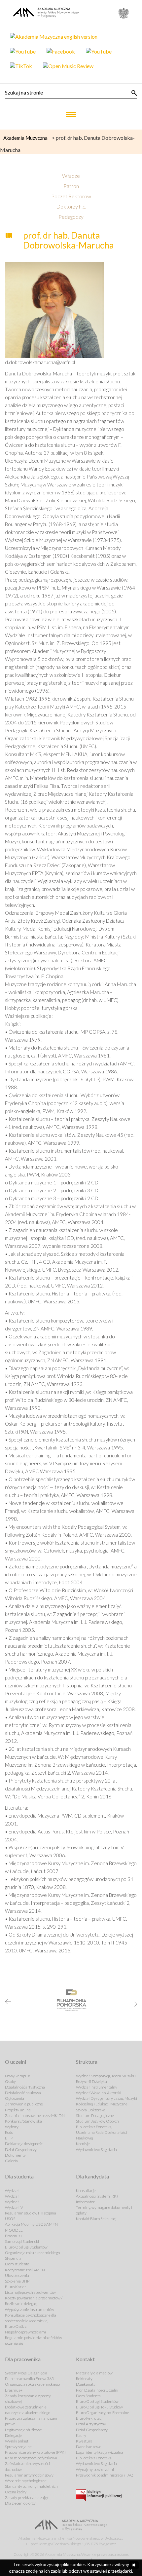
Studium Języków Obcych (97, 2121)
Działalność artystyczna (25, 2087)
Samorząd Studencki (22, 2241)
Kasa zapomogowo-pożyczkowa (31, 2458)
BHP (9, 2138)
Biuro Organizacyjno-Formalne (103, 2413)
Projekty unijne (18, 2110)
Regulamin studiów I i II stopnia (31, 2213)
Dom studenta (17, 2264)
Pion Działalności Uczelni (97, 2390)
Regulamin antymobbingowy (29, 2475)
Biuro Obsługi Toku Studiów (99, 2407)
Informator (85, 2202)
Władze (71, 176)
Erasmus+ (14, 2236)
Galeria (11, 2161)
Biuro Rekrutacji (90, 2418)
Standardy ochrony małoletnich (31, 2486)
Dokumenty (15, 2155)
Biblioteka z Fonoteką (94, 2127)
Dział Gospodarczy (21, 2150)
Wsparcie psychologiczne (26, 2481)
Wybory (12, 2127)
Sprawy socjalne (18, 2447)
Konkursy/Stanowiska (23, 2121)
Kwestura (84, 2441)
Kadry (81, 2435)
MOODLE (14, 2230)
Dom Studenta (88, 2396)
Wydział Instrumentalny (97, 2087)
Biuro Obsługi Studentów (26, 2247)
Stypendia (13, 2258)
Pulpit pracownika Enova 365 (29, 2379)
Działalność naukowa (23, 2093)
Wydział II (13, 2196)
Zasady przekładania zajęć (27, 2498)
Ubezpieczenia (17, 2275)
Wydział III (14, 2202)
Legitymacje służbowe (23, 2430)
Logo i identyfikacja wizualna (100, 2452)
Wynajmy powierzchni (95, 2469)
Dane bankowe (89, 2447)
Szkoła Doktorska (91, 2110)
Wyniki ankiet (17, 2441)
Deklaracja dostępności (24, 2144)
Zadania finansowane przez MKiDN (35, 2115)
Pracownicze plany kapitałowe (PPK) (35, 2452)
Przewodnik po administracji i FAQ (105, 2475)
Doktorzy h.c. (71, 206)
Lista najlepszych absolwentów (30, 2292)
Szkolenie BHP (17, 2281)
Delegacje (13, 2435)
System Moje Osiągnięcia (26, 2373)
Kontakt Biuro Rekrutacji (97, 2219)
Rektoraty (84, 2379)
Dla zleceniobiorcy (20, 2503)
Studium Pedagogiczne (95, 2115)
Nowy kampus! (18, 2076)
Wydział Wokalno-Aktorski (99, 2093)
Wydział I (13, 2191)
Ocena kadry (16, 2492)
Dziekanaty (86, 2384)
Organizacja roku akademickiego (32, 2253)
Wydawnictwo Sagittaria (96, 2150)
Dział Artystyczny (91, 2424)
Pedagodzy (71, 217)
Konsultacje (86, 2191)
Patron (71, 186)
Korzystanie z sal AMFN (25, 2270)
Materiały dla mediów (94, 2373)
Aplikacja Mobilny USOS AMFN (31, 2224)
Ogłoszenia (15, 2098)
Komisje (83, 2144)
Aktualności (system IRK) (97, 2196)
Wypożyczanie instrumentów (30, 2309)
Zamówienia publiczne (24, 2104)
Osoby (10, 2081)
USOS (10, 2219)
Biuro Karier (16, 2287)
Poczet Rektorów (71, 196)
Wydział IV (14, 2207)
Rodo (9, 2132)
